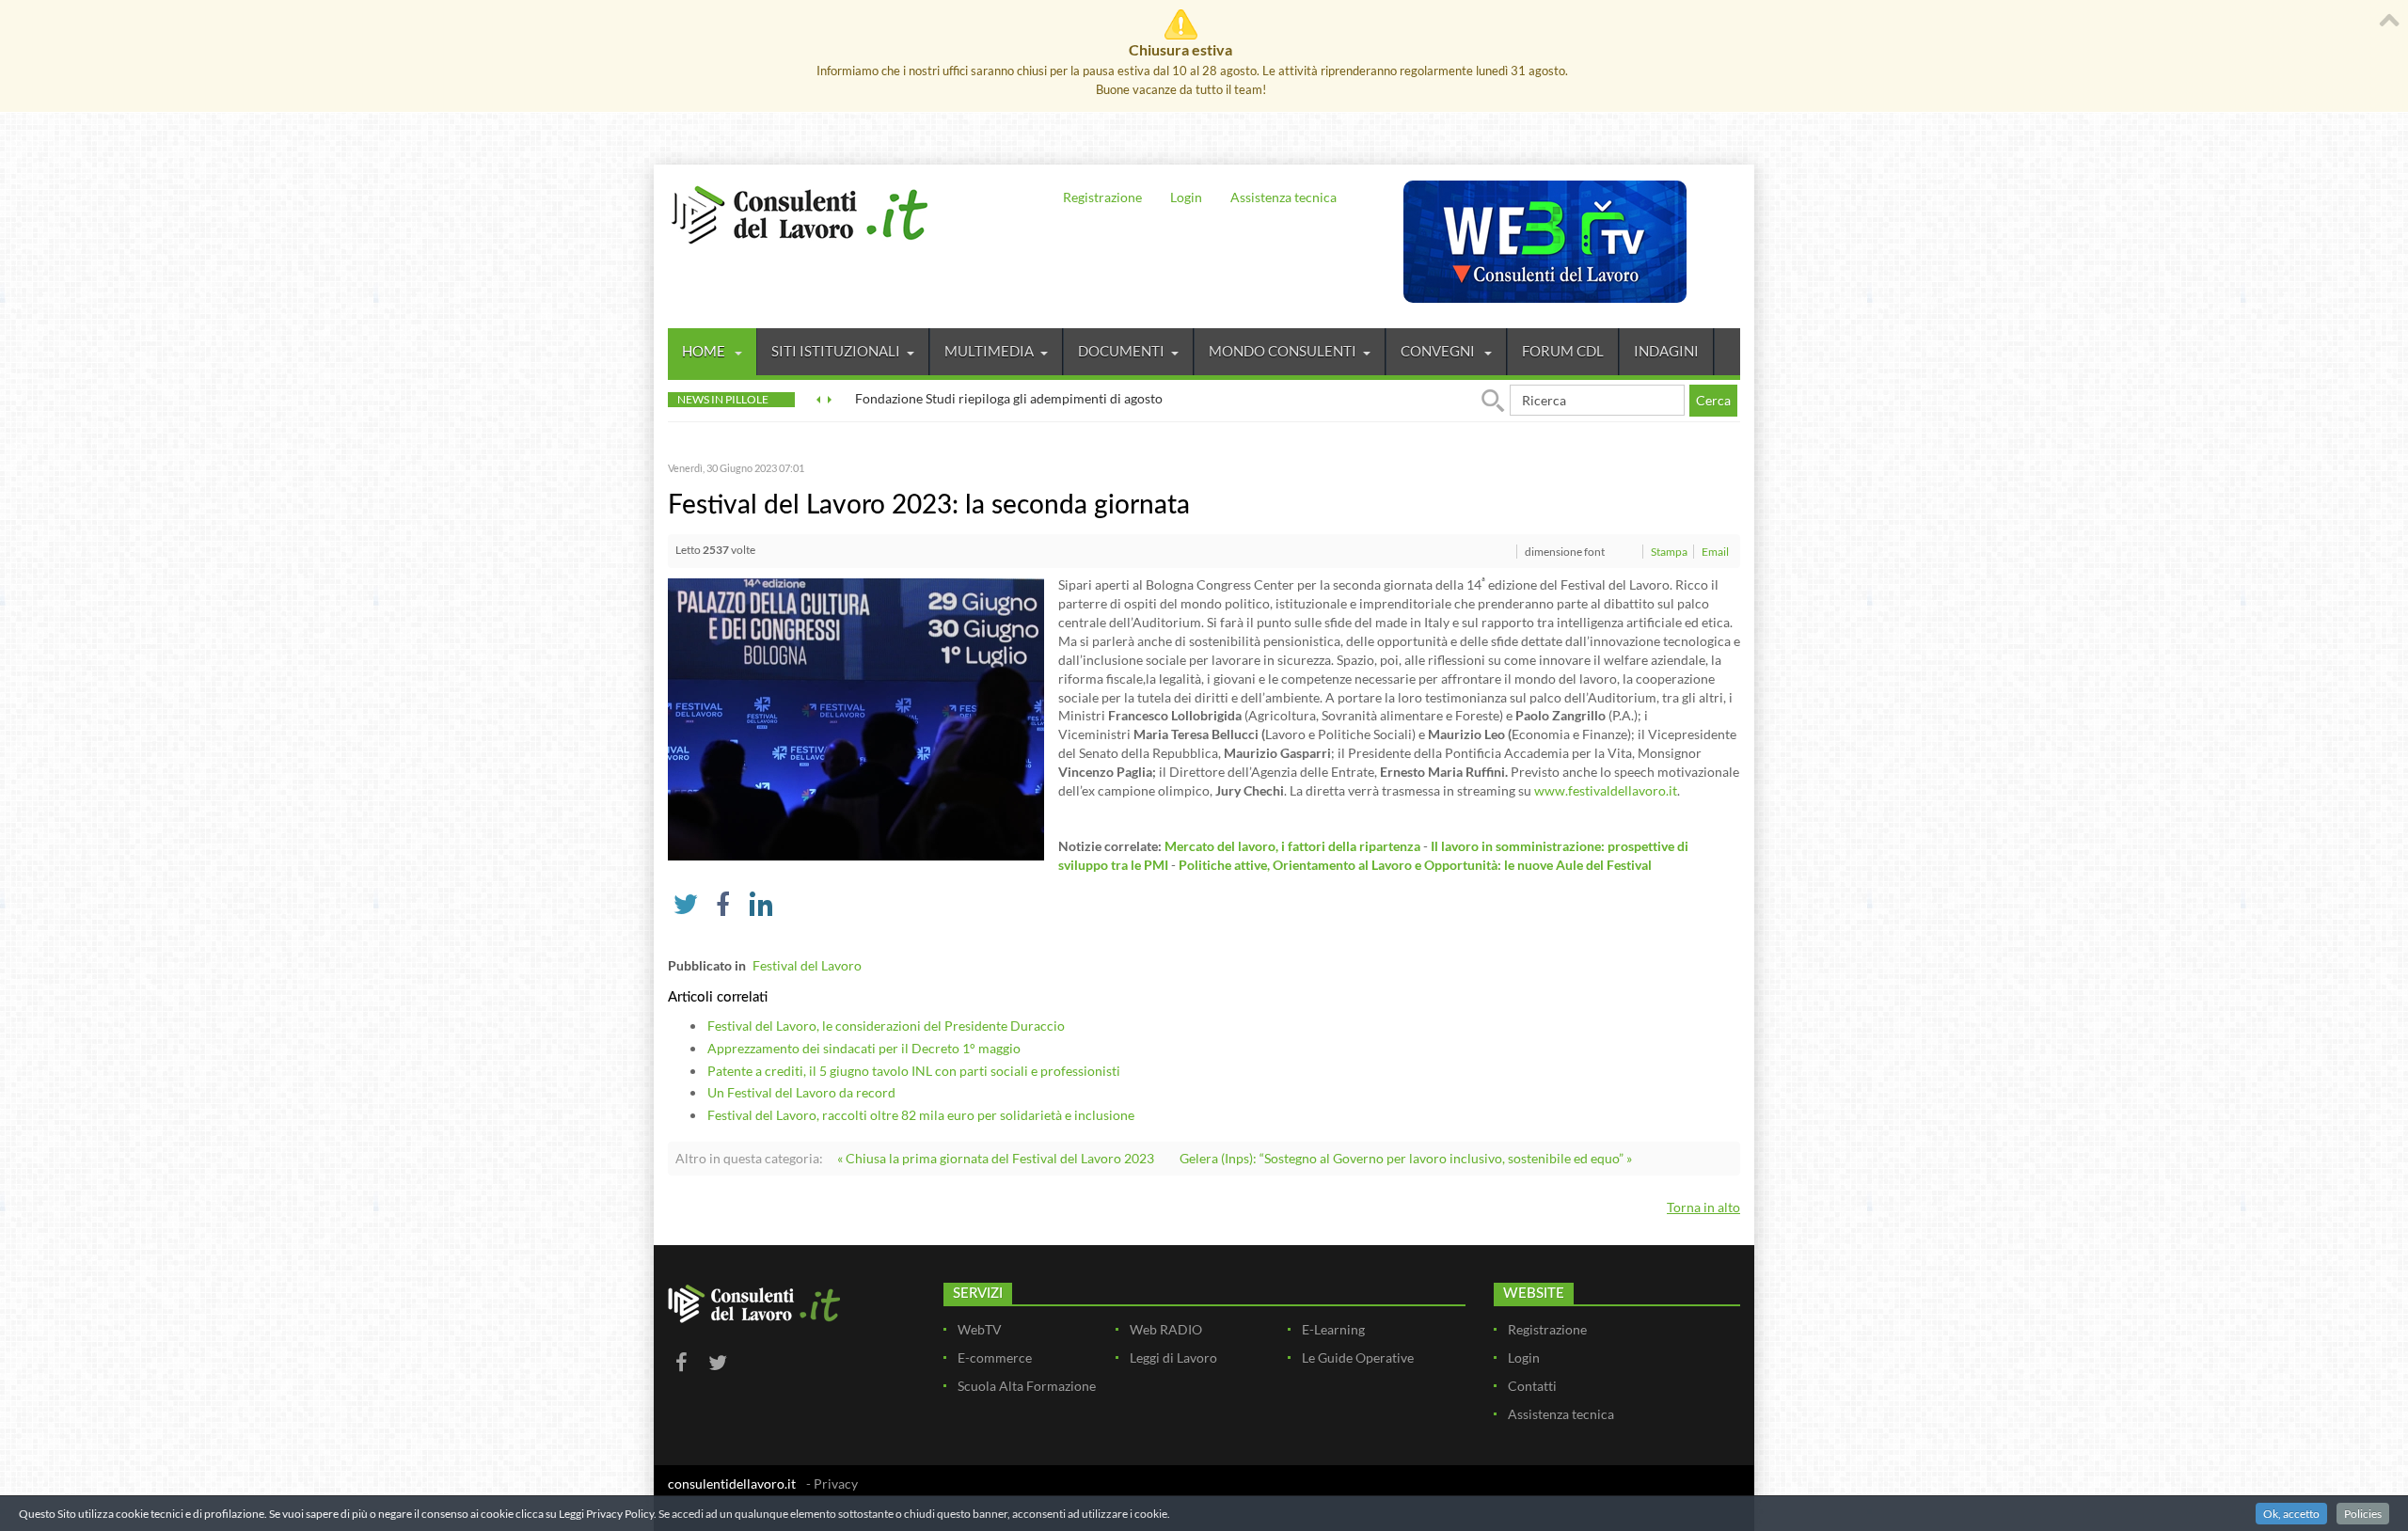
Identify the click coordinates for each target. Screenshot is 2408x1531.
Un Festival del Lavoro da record (801, 1092)
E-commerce (995, 1357)
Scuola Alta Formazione (1027, 1386)
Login (1186, 197)
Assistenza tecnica (1283, 197)
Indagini (1666, 351)
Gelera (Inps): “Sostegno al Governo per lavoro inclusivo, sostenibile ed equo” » (1406, 1158)
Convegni (1439, 351)
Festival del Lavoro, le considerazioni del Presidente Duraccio (886, 1026)
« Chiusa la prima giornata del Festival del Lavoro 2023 (996, 1158)
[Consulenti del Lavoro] (800, 213)
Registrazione (1102, 197)
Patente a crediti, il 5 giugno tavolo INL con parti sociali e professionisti (914, 1071)
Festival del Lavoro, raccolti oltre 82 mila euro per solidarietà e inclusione (921, 1115)
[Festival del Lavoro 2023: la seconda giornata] (856, 718)
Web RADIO (1166, 1329)
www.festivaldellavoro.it (1606, 790)
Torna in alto (1703, 1207)
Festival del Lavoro (807, 965)
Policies (2363, 1514)
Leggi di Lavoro (1173, 1357)
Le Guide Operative (1358, 1357)
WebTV (980, 1329)
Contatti (1532, 1386)
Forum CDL (1563, 351)
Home (705, 351)
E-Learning (1333, 1329)
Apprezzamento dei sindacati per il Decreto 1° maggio (864, 1048)
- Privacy (832, 1484)
